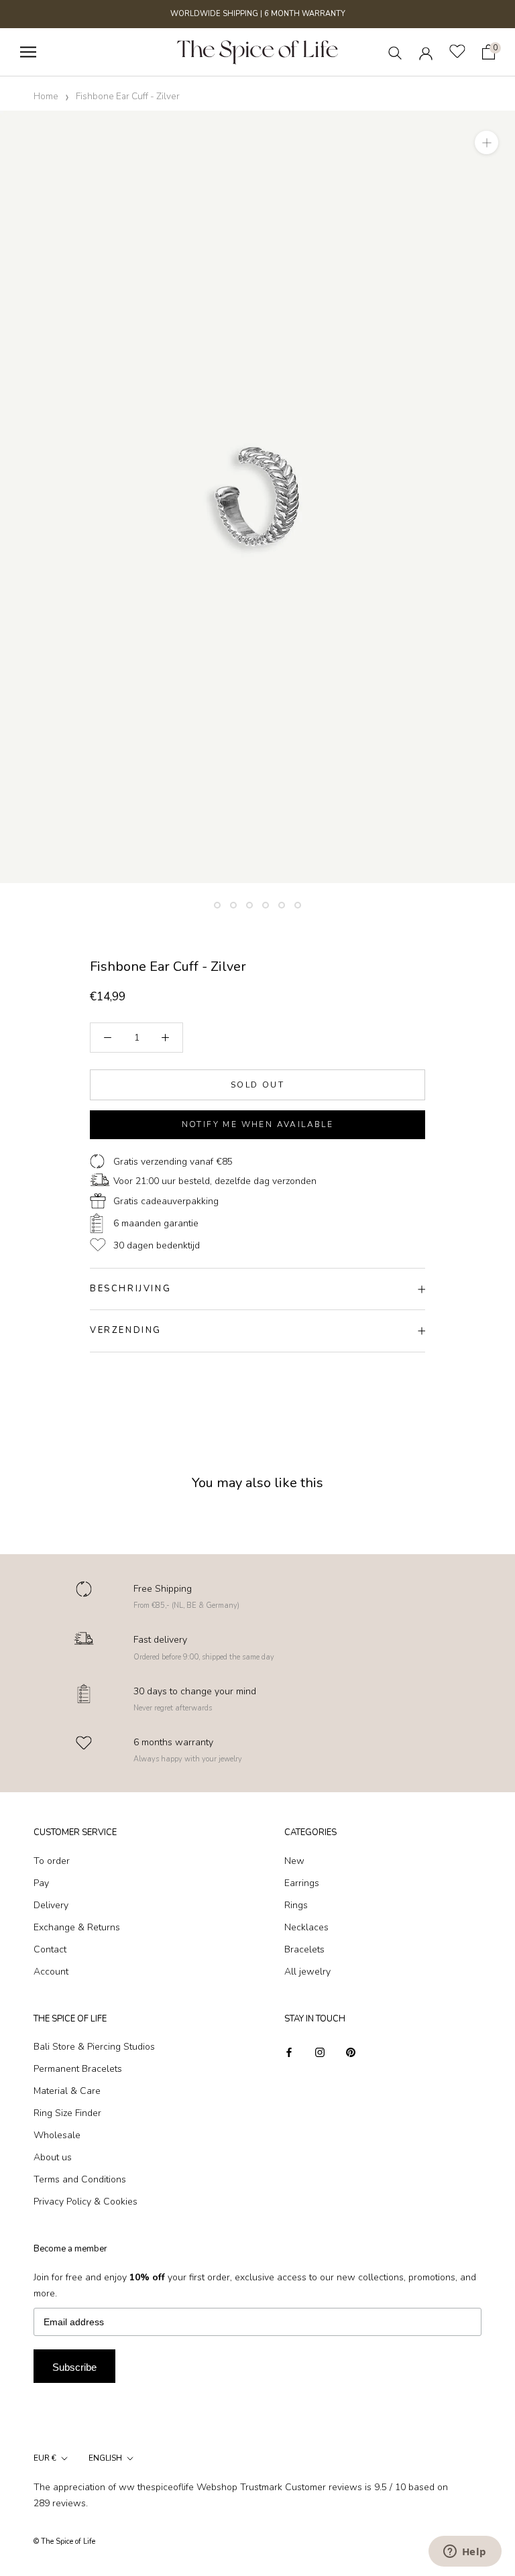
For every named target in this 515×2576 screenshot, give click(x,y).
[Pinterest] (351, 2051)
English (105, 2458)
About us (53, 2157)
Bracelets (304, 1949)
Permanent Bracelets (78, 2069)
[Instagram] (320, 2051)
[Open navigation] (28, 52)
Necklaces (306, 1927)
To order (52, 1861)
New (294, 1861)
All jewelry (307, 1972)
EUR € (45, 2458)
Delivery (51, 1905)
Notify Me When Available (258, 1124)
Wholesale (57, 2135)
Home (46, 96)
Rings (296, 1905)
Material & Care (67, 2091)
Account (51, 1972)
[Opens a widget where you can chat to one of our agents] (465, 2553)
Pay (41, 1883)
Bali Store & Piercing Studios (94, 2047)
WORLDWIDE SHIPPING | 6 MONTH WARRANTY (258, 14)
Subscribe (74, 2367)
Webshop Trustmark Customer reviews (279, 2487)
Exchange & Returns (77, 1927)
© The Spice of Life (64, 2541)
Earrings (302, 1883)
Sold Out (257, 1085)
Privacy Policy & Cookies (85, 2202)
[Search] (395, 52)
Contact (50, 1949)
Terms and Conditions (80, 2179)
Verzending (126, 1330)
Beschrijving (130, 1289)
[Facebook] (289, 2051)
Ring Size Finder (67, 2113)
